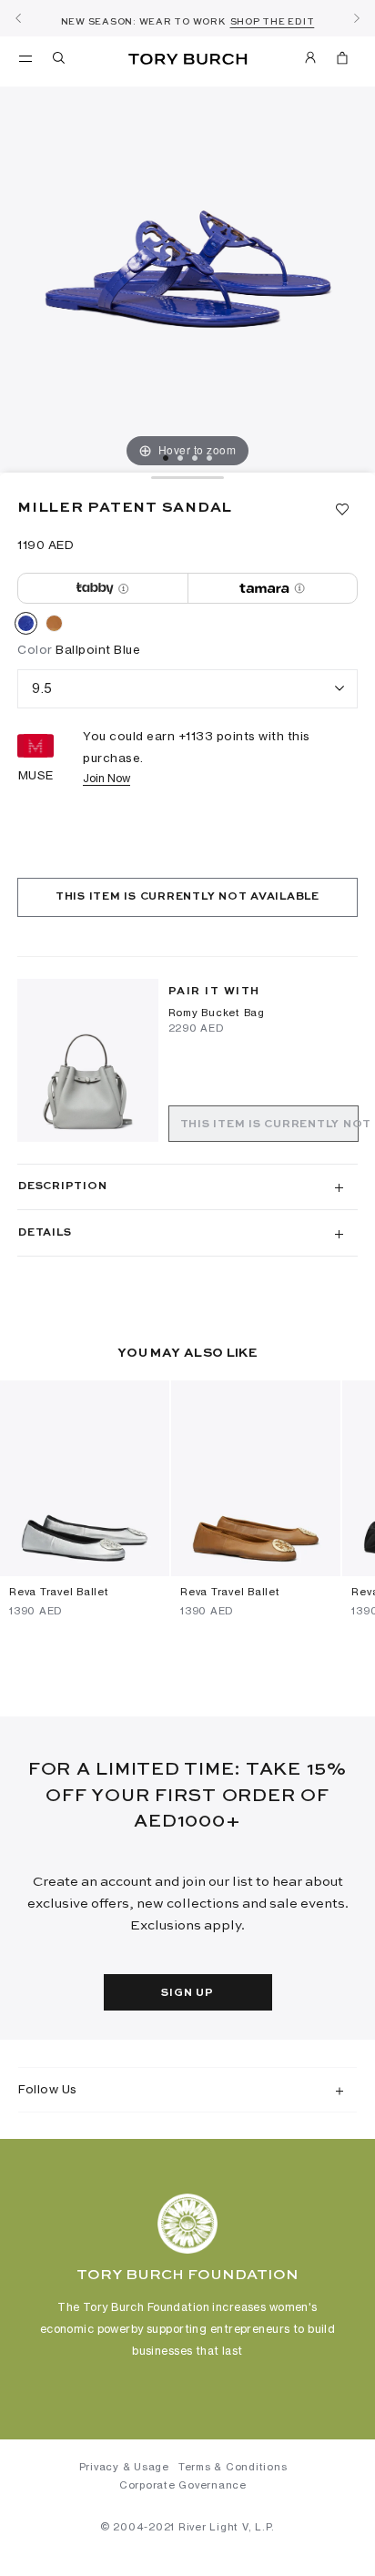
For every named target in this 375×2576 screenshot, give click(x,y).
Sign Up (187, 1993)
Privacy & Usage (124, 2467)
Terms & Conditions (233, 2467)
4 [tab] (209, 458)
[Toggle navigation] (25, 57)
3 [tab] (195, 458)
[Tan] (54, 626)
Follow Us (48, 2089)
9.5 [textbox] (42, 688)
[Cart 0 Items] (342, 61)
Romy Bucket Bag (217, 1013)
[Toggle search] (60, 61)
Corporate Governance (183, 2485)
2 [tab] (180, 458)
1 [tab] (166, 458)
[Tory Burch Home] (188, 60)
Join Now (106, 778)
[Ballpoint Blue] (26, 626)
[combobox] (187, 689)
